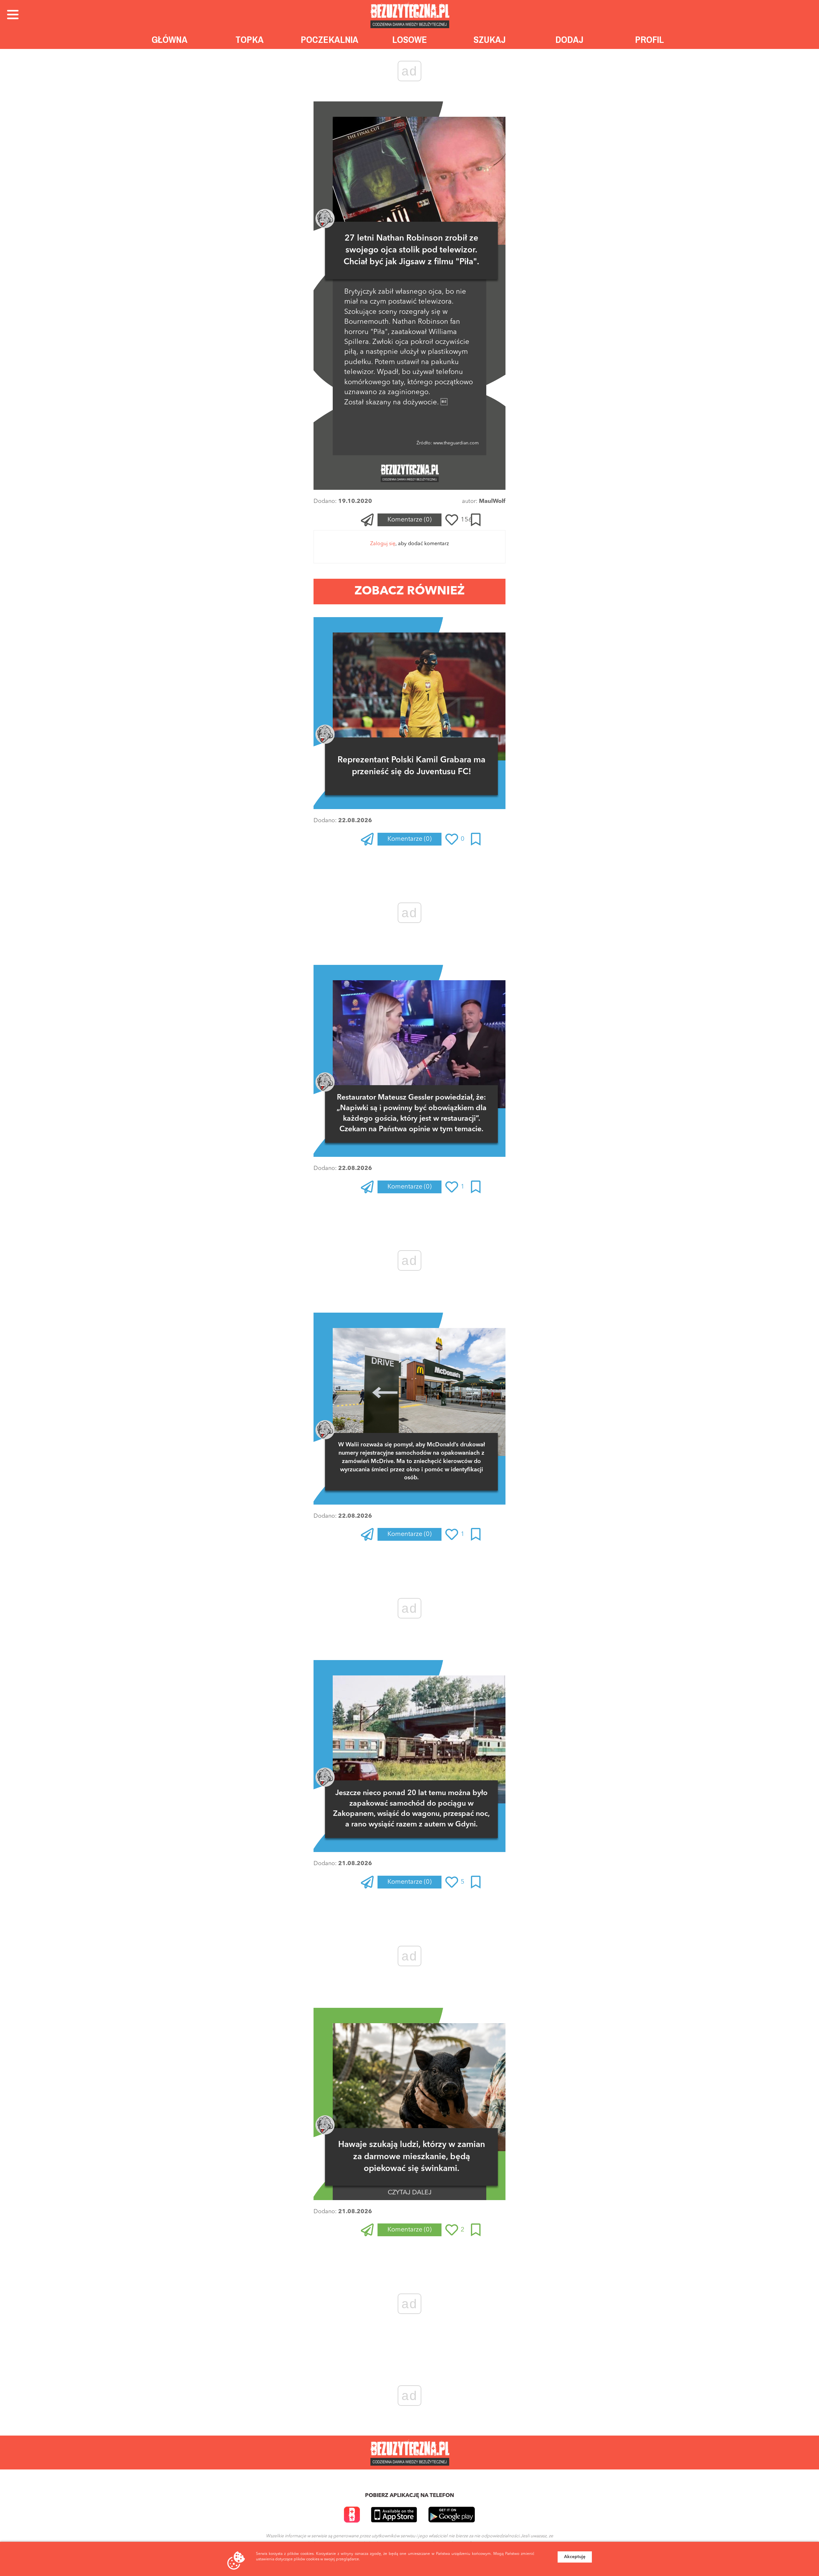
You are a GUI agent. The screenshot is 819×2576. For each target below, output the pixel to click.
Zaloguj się (383, 544)
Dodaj (569, 40)
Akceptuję (575, 2557)
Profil (649, 40)
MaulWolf (492, 501)
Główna (170, 40)
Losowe (410, 40)
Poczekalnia (330, 40)
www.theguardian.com (455, 443)
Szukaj (490, 40)
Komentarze (409, 520)
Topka (250, 40)
